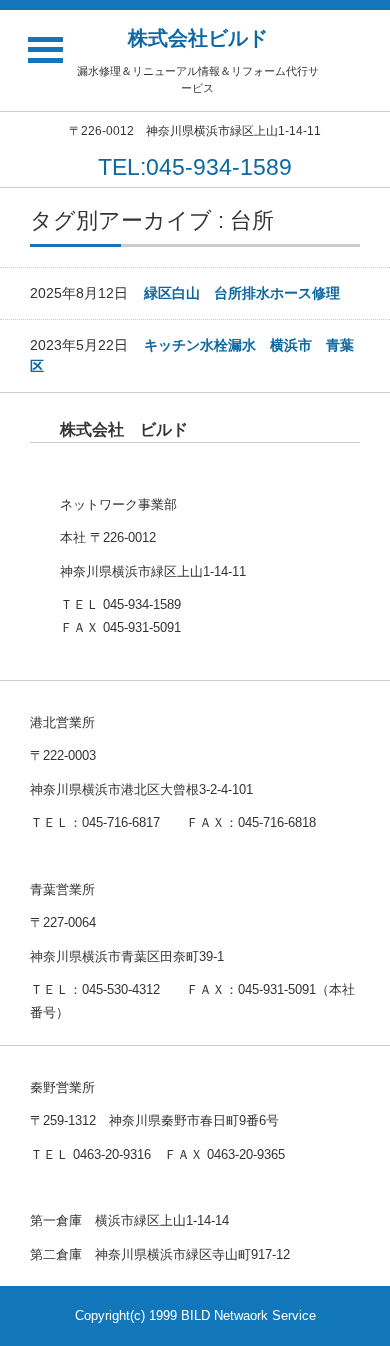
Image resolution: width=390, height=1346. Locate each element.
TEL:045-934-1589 (195, 167)
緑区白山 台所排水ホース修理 (242, 293)
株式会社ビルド (198, 38)
